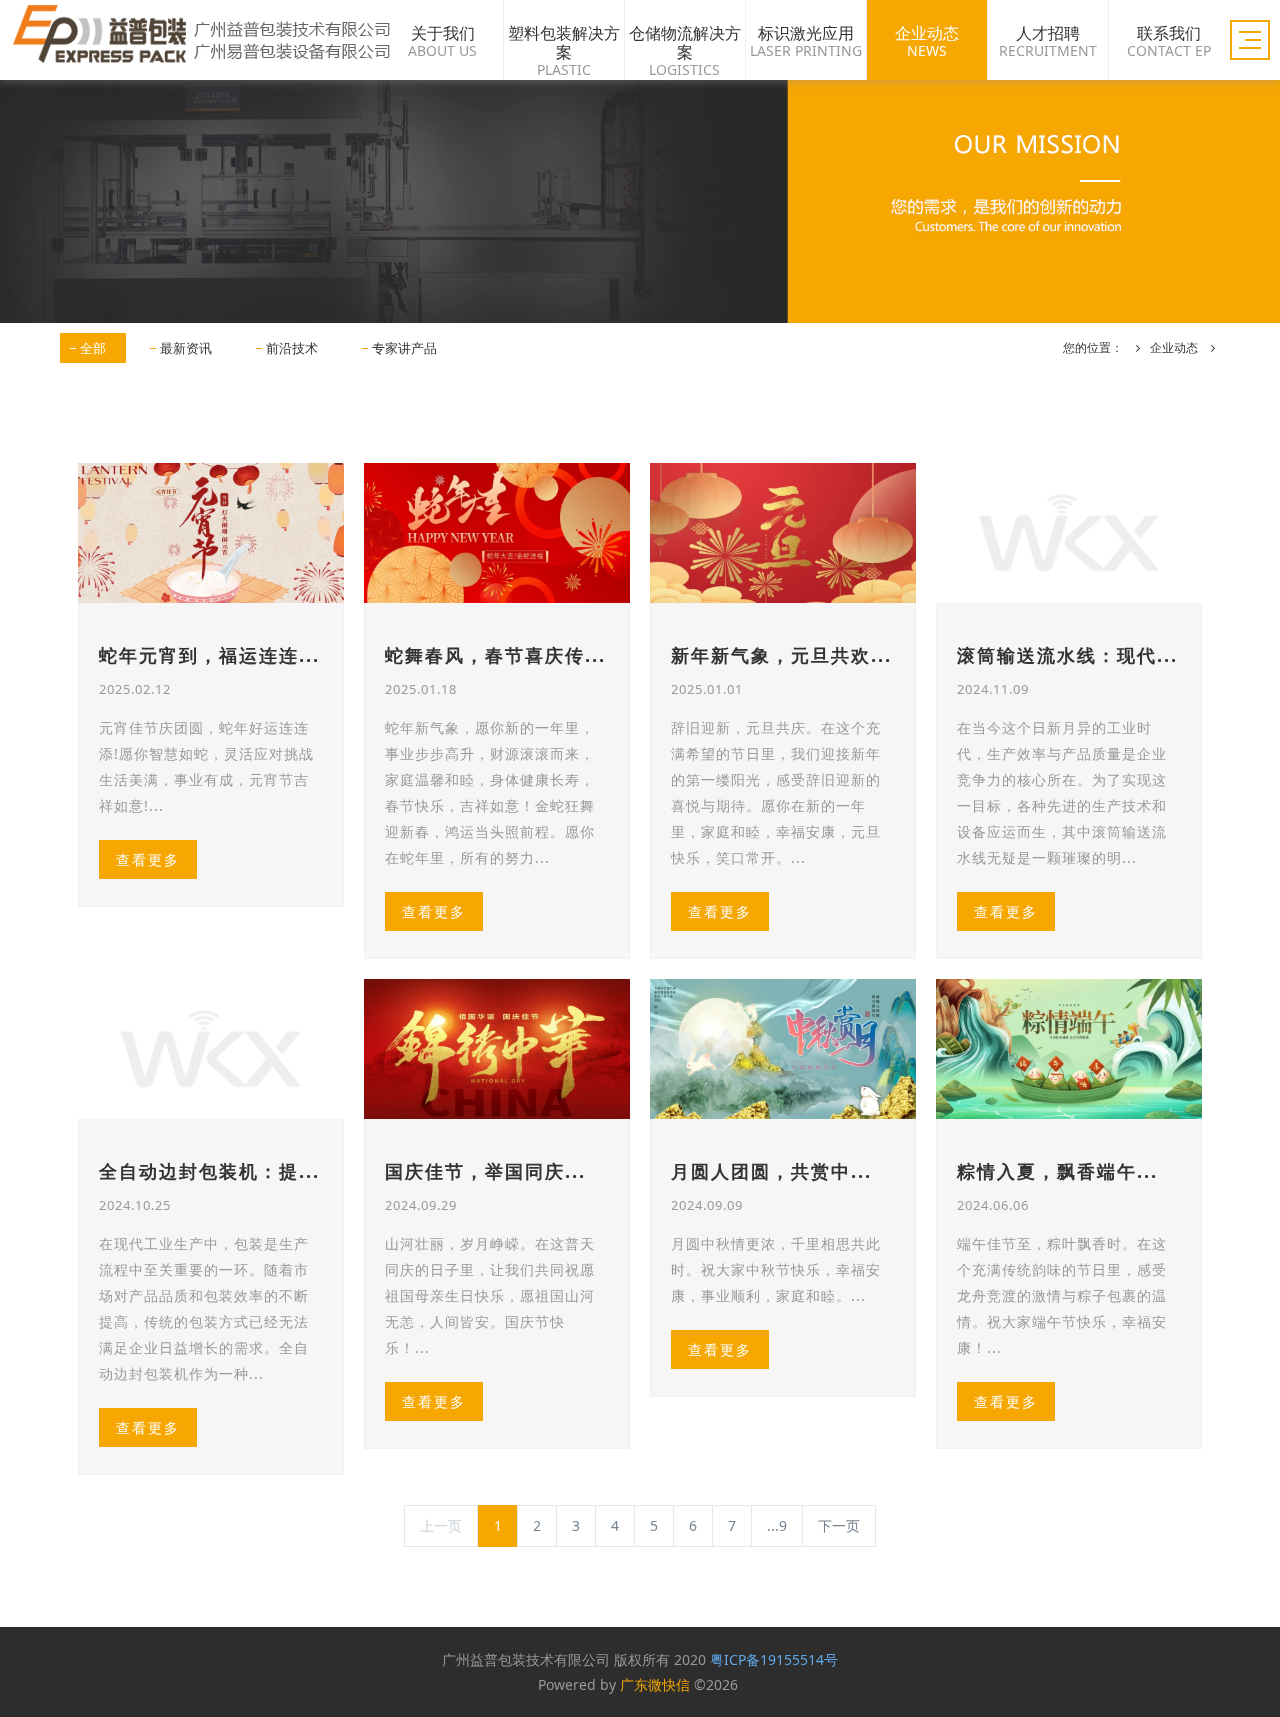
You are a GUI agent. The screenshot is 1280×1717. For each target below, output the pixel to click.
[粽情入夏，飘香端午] (1069, 1049)
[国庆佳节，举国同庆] (497, 1049)
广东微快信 (655, 1684)
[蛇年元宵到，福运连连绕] (211, 533)
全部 (93, 348)
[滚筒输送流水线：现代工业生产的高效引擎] (1069, 533)
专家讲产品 (404, 348)
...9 (777, 1525)
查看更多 (148, 859)
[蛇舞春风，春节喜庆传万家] (497, 533)
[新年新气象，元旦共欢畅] (783, 533)
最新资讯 (186, 348)
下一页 (839, 1525)
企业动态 (1174, 347)
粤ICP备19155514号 (774, 1659)
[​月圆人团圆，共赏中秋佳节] (783, 1049)
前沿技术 (292, 348)
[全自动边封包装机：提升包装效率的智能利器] (211, 1049)
